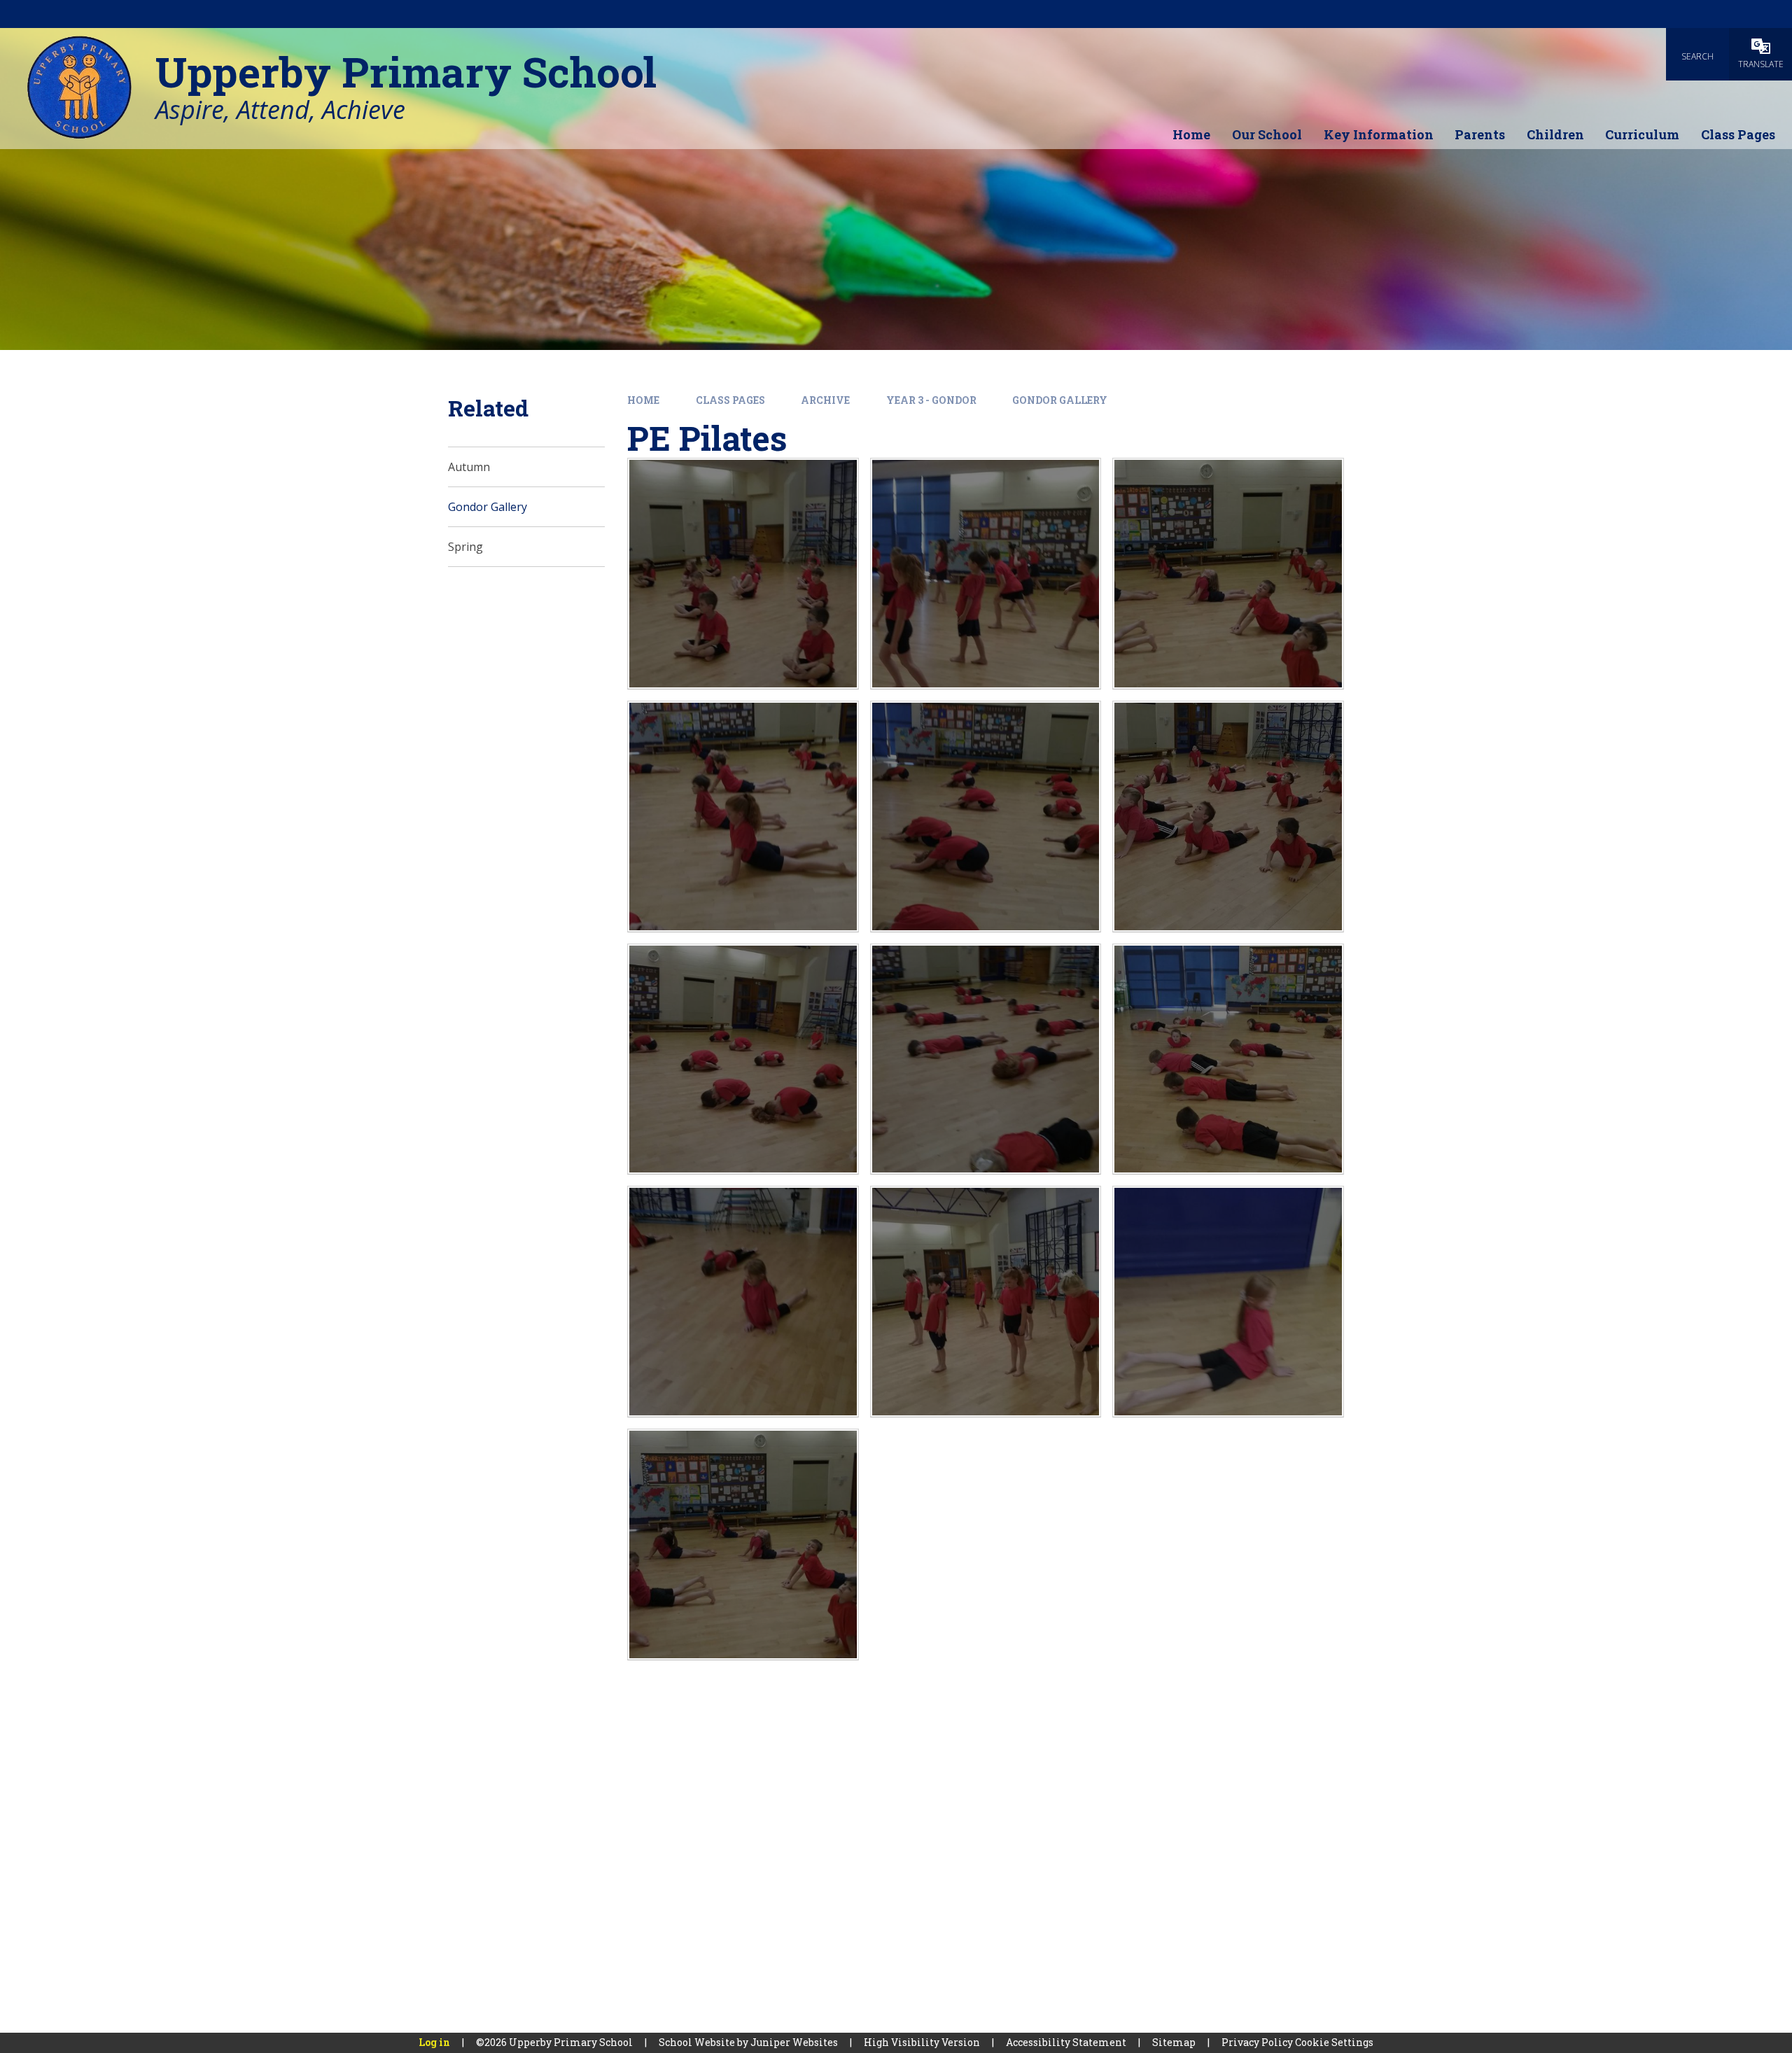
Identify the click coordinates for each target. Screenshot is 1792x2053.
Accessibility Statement (1066, 2042)
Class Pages (730, 400)
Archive (825, 400)
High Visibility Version (922, 2042)
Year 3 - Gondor (931, 400)
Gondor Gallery (1060, 400)
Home (643, 400)
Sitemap (1174, 2042)
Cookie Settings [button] (1334, 2042)
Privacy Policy (1257, 2042)
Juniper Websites (794, 2042)
